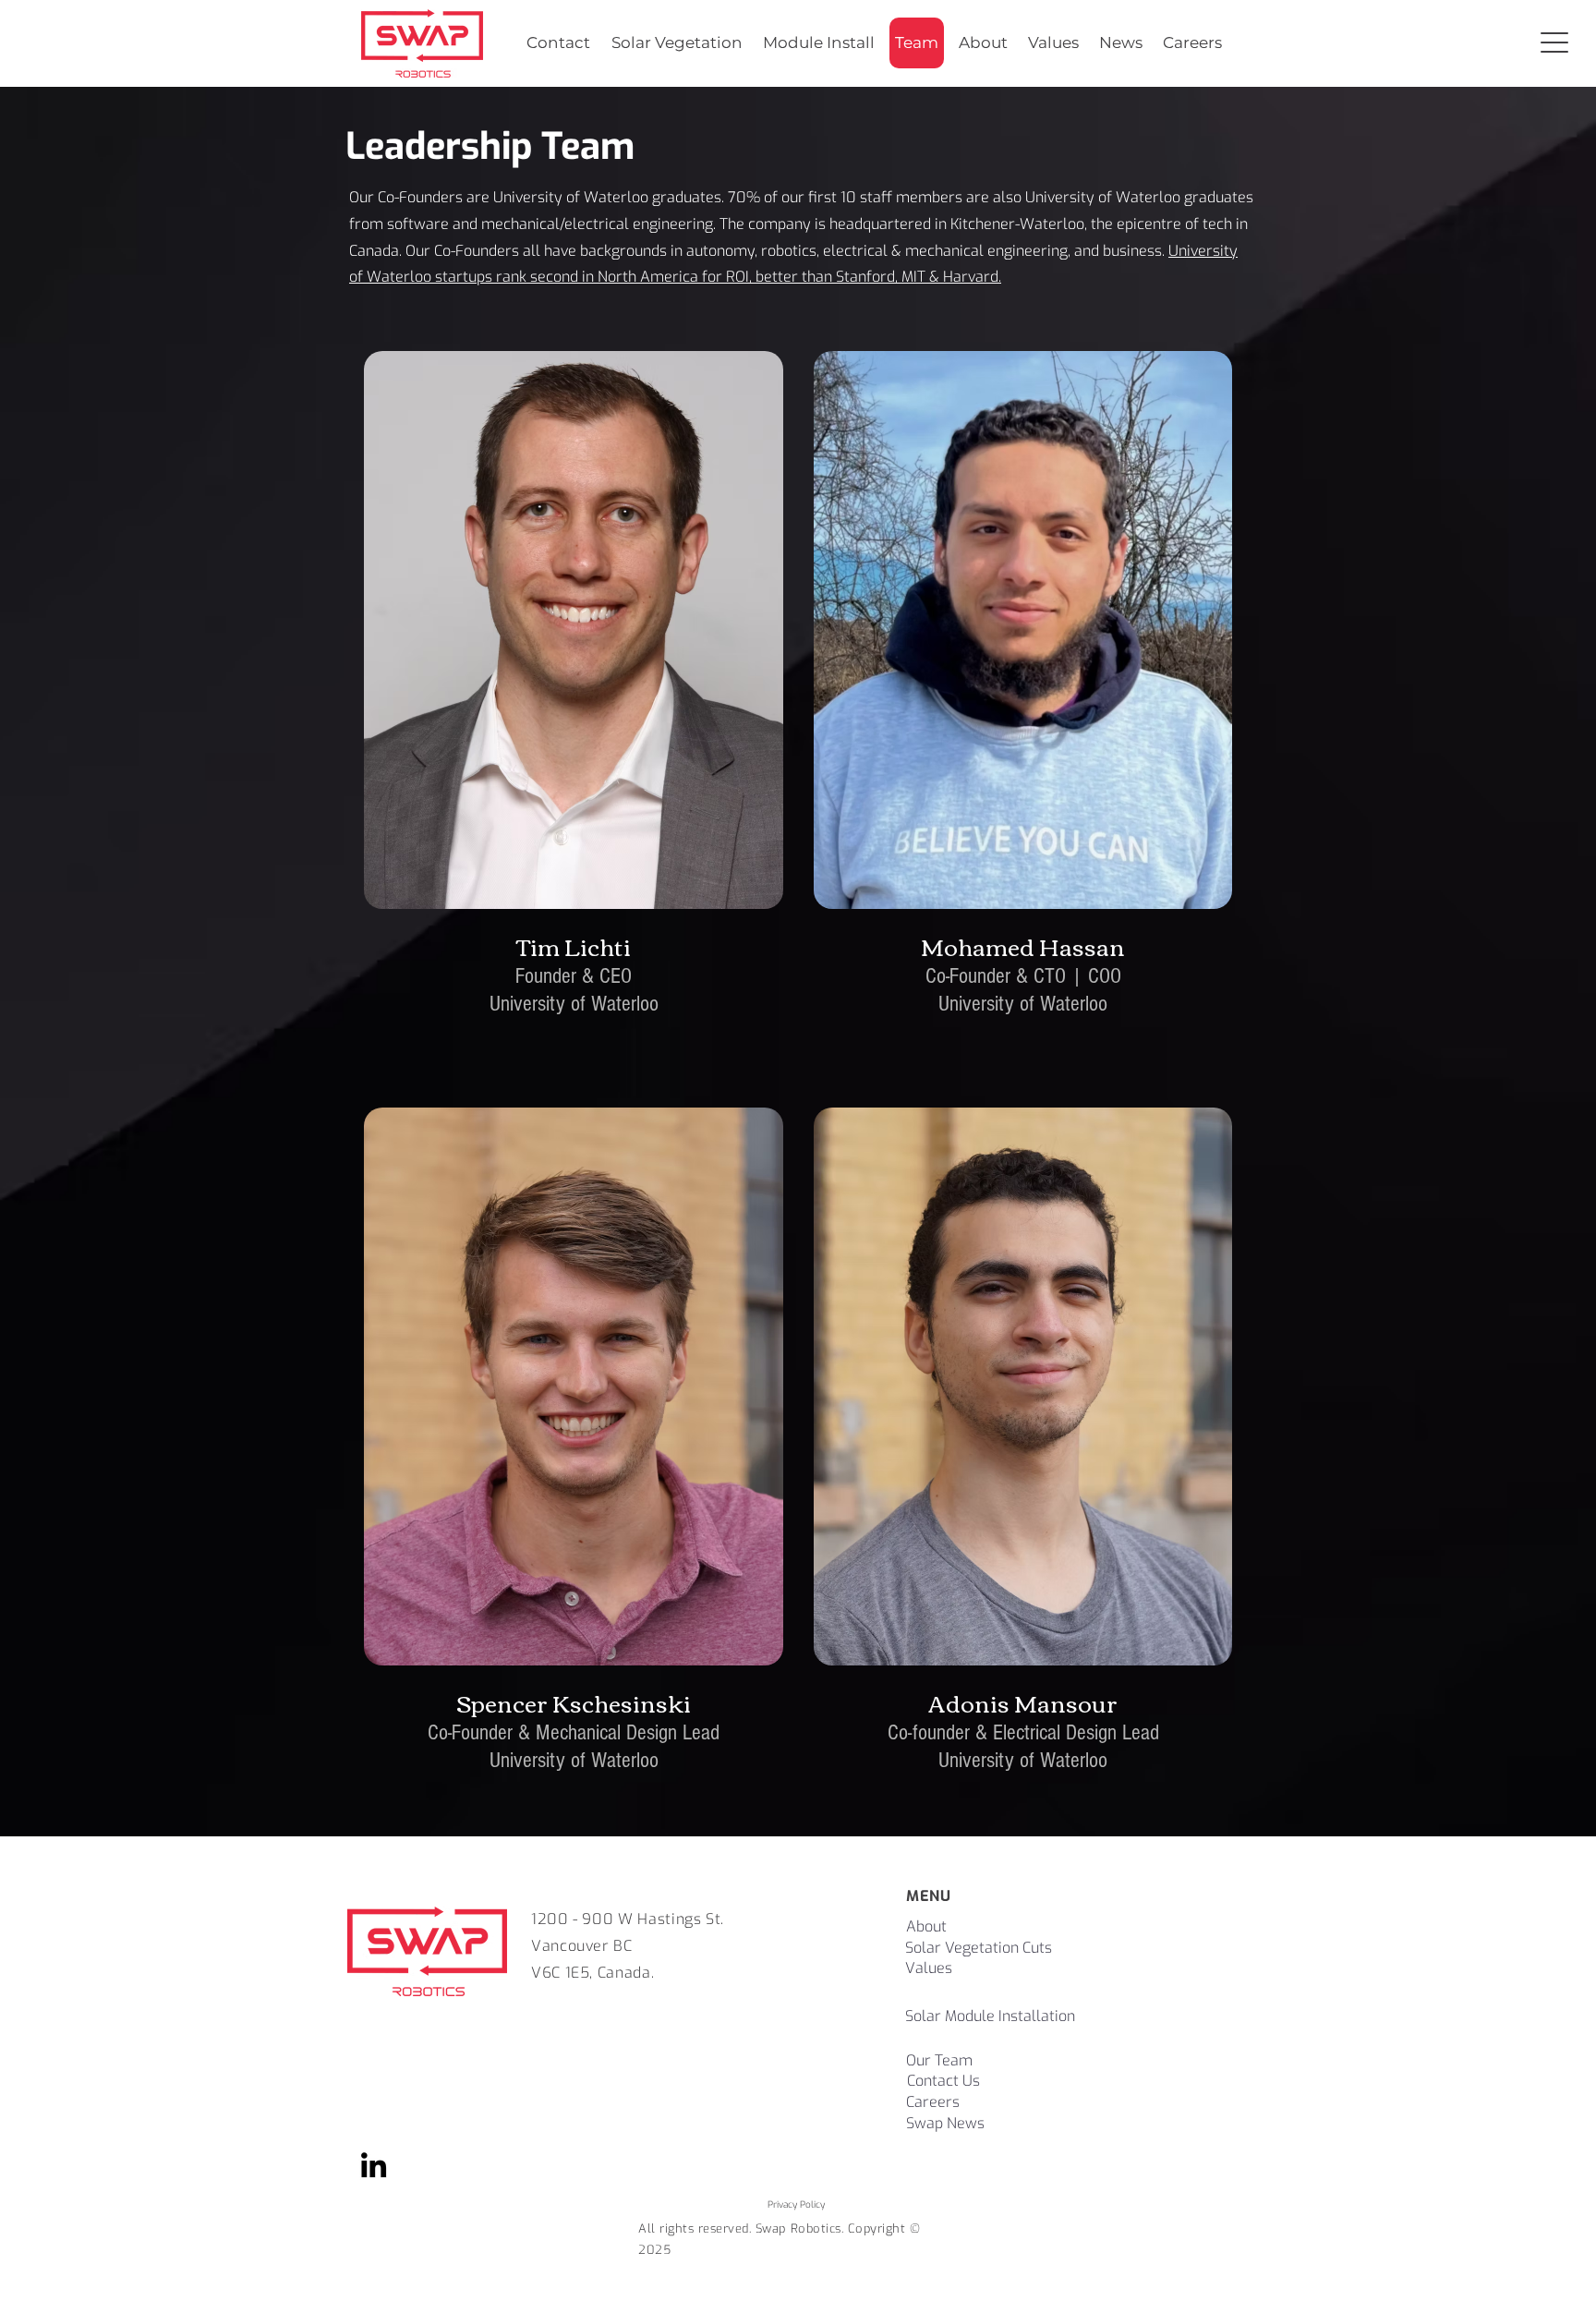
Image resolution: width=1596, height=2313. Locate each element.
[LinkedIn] (374, 2165)
